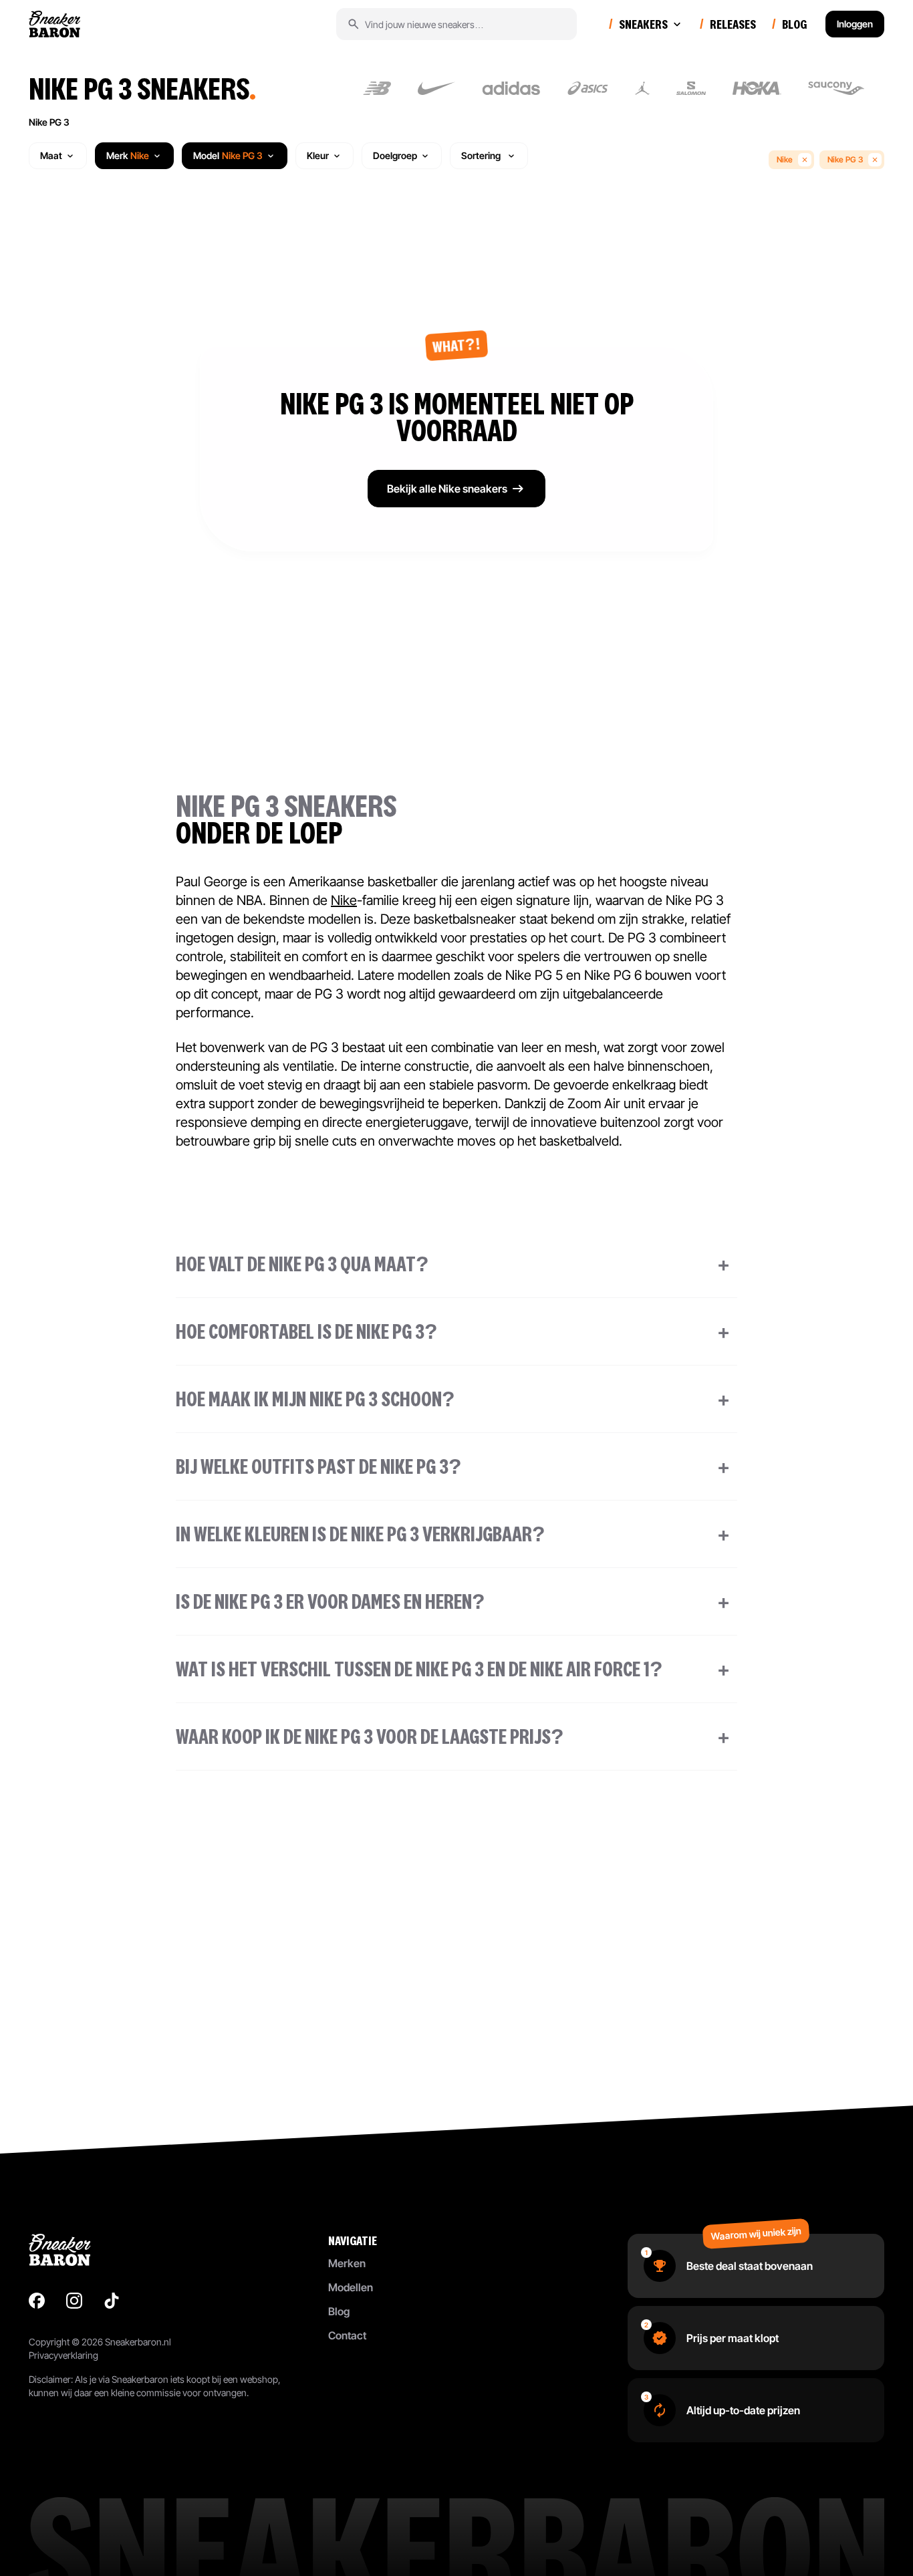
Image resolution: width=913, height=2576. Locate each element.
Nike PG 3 (49, 122)
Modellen (351, 2287)
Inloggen (855, 24)
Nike (785, 159)
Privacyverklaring (63, 2355)
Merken (347, 2263)
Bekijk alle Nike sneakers (447, 489)
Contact (347, 2335)
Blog (339, 2311)
